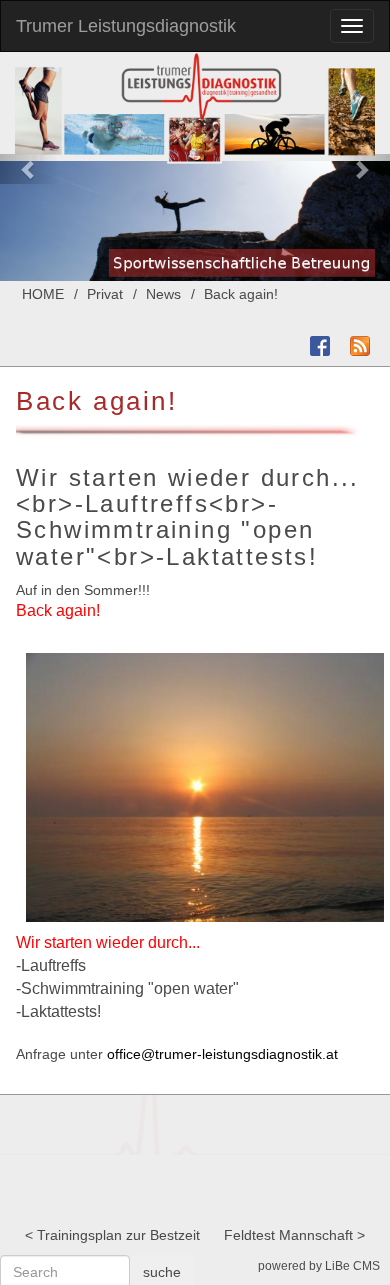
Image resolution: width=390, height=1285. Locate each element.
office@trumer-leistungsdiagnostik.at (222, 1054)
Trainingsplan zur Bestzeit (118, 1235)
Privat (105, 294)
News (163, 294)
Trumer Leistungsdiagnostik (126, 26)
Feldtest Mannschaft (288, 1235)
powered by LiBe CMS (319, 1266)
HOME (43, 294)
